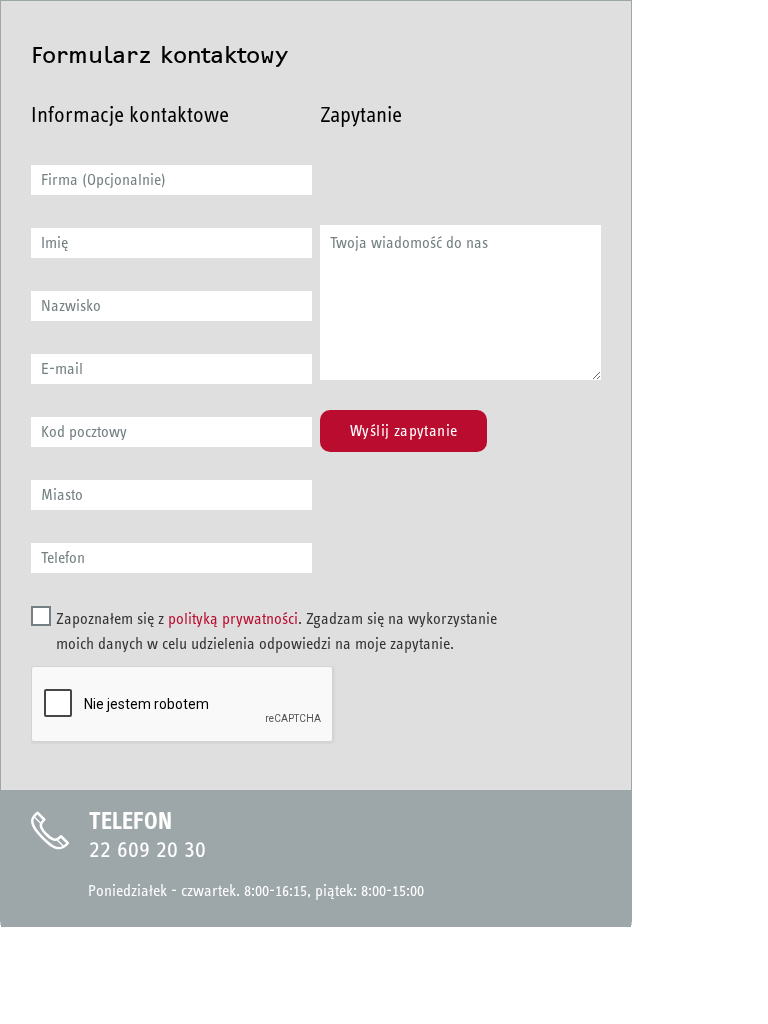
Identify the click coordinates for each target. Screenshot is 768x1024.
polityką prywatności (233, 618)
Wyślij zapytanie (403, 430)
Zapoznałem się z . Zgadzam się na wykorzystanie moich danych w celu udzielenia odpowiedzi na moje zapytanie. (276, 631)
